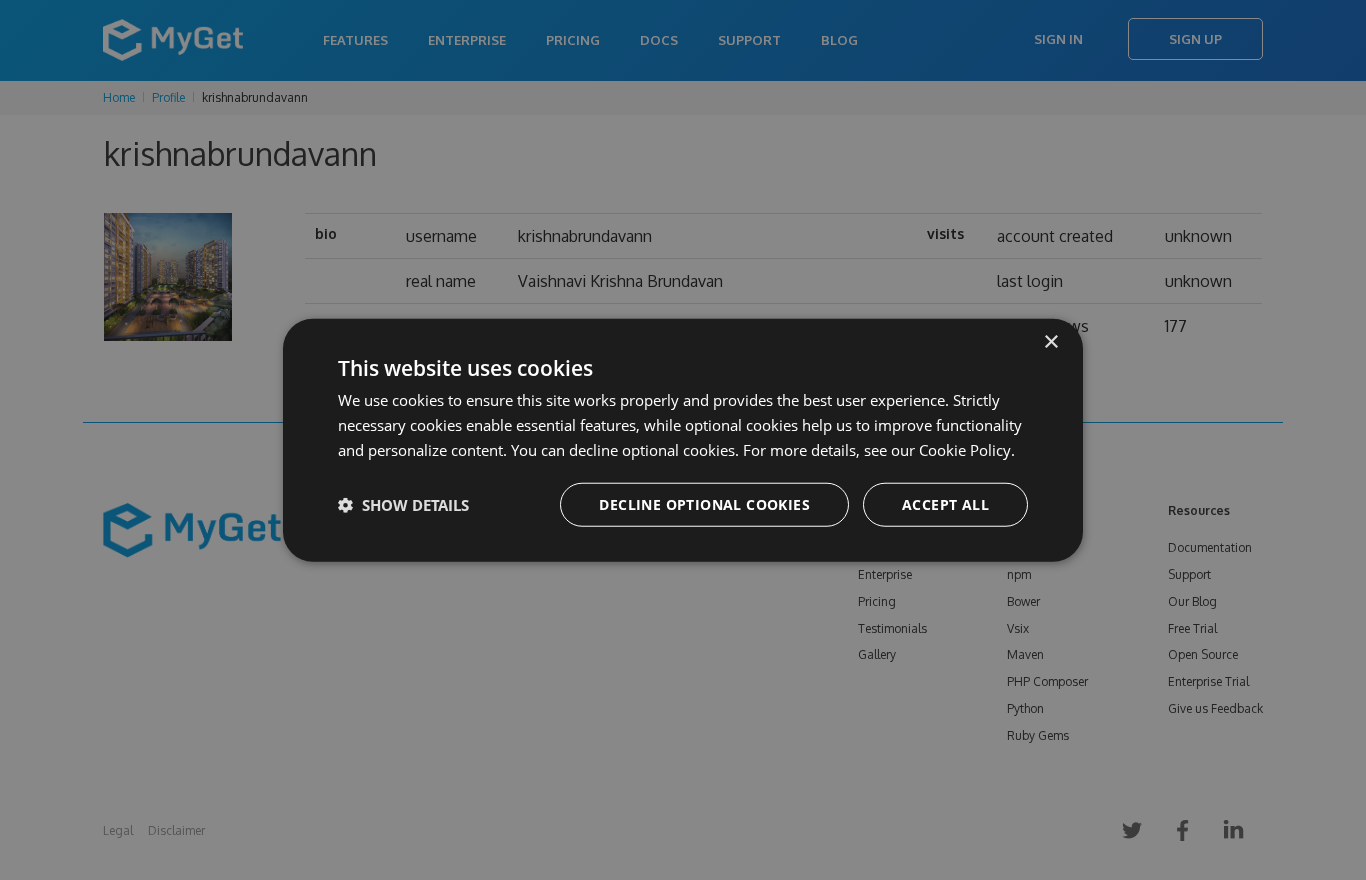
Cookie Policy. (967, 450)
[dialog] (683, 440)
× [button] (1050, 342)
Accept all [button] (945, 503)
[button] (403, 504)
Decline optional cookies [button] (704, 503)
